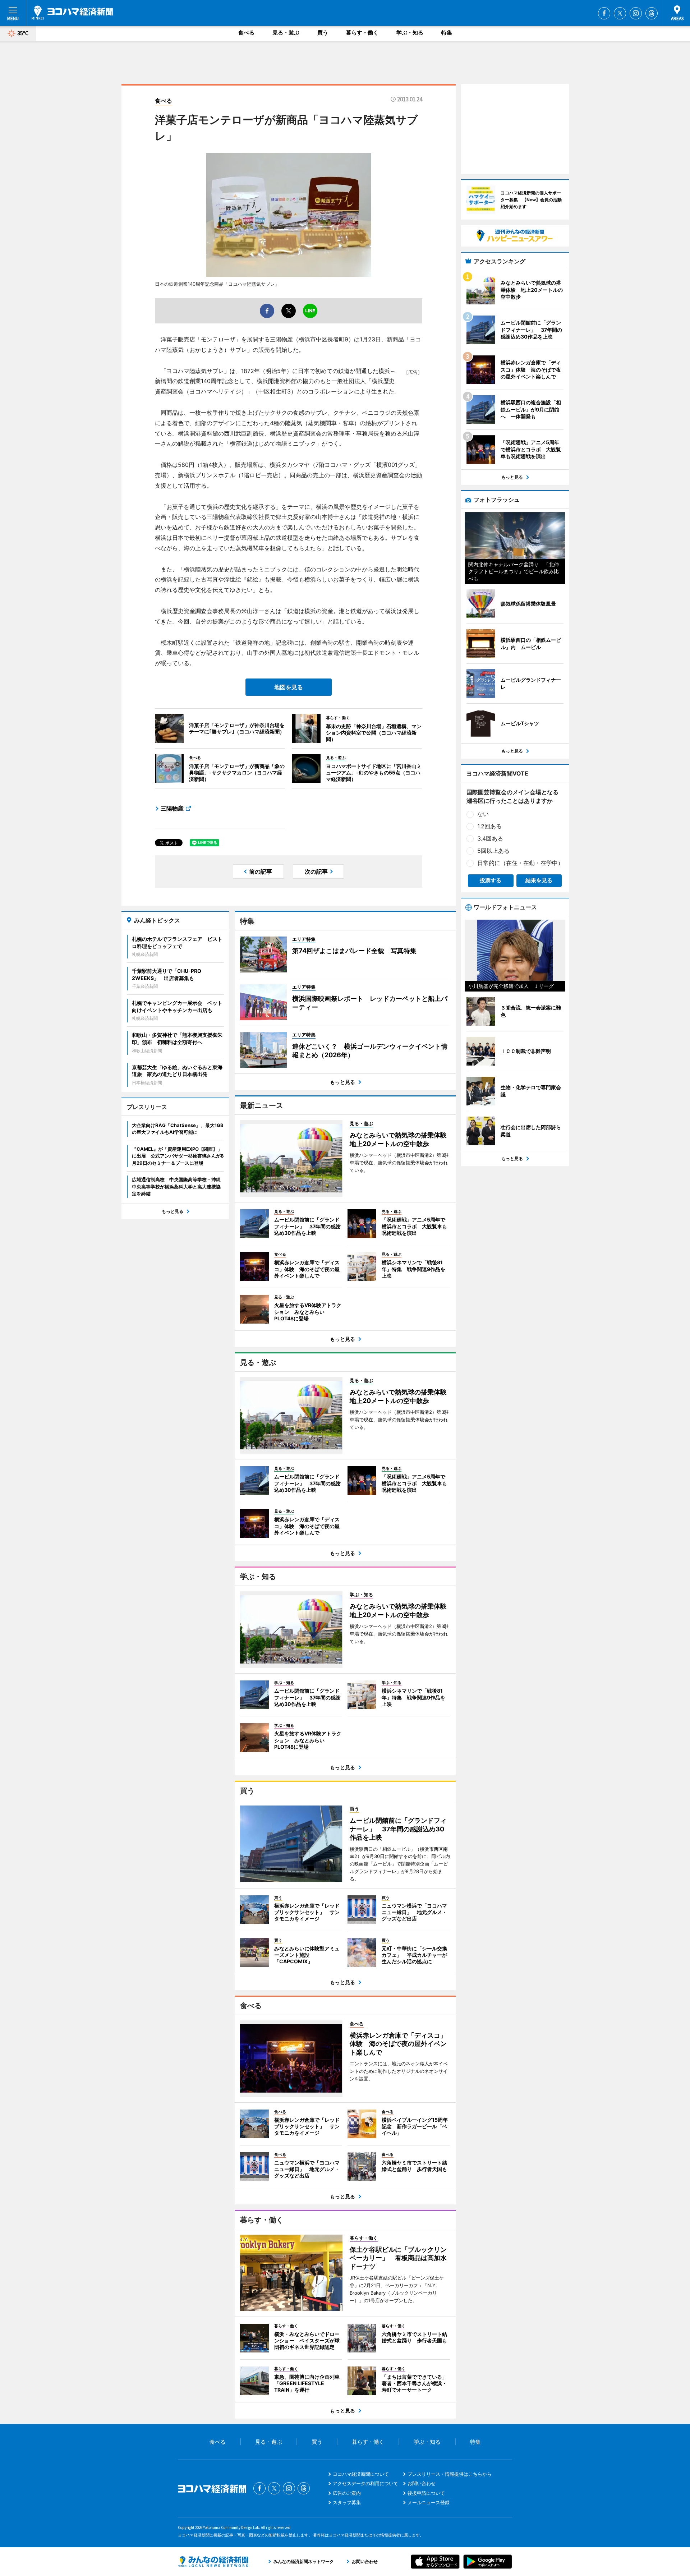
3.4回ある (490, 838)
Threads (652, 13)
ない (483, 814)
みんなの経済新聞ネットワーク (213, 2562)
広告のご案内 (347, 2493)
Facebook (604, 13)
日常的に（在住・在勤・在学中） (520, 863)
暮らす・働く (362, 33)
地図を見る (289, 687)
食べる (246, 33)
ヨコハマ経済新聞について (361, 2474)
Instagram (636, 13)
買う (323, 33)
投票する (491, 880)
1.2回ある (489, 826)
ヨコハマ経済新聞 (72, 13)
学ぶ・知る (410, 33)
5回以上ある (493, 851)
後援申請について (426, 2493)
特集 (447, 33)
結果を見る (539, 880)
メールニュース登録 (429, 2502)
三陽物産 (172, 808)
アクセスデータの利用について (365, 2483)
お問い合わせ (422, 2483)
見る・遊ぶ (286, 33)
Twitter (620, 13)
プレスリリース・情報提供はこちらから (450, 2474)
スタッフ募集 (347, 2502)
